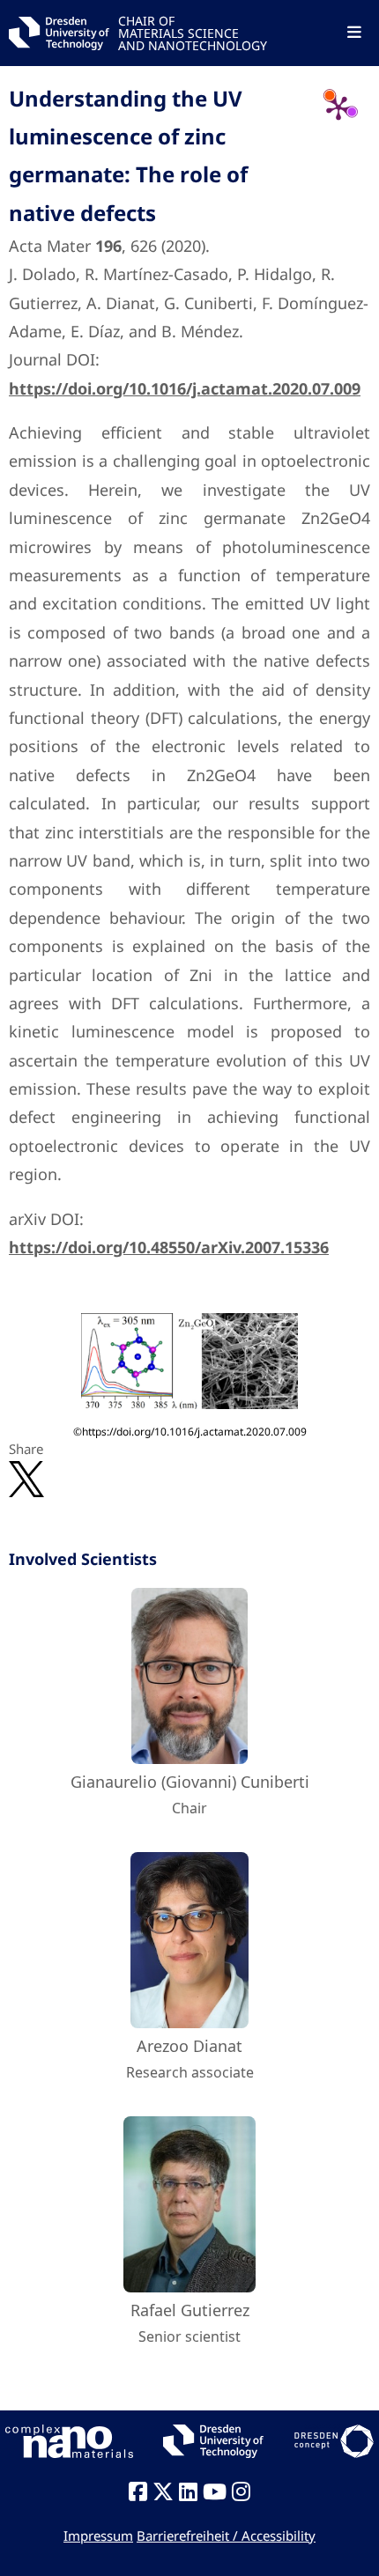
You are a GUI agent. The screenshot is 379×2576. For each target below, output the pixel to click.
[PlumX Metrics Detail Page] (338, 107)
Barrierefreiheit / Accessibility (226, 2535)
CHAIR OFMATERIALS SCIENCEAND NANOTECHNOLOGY (193, 32)
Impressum (98, 2535)
